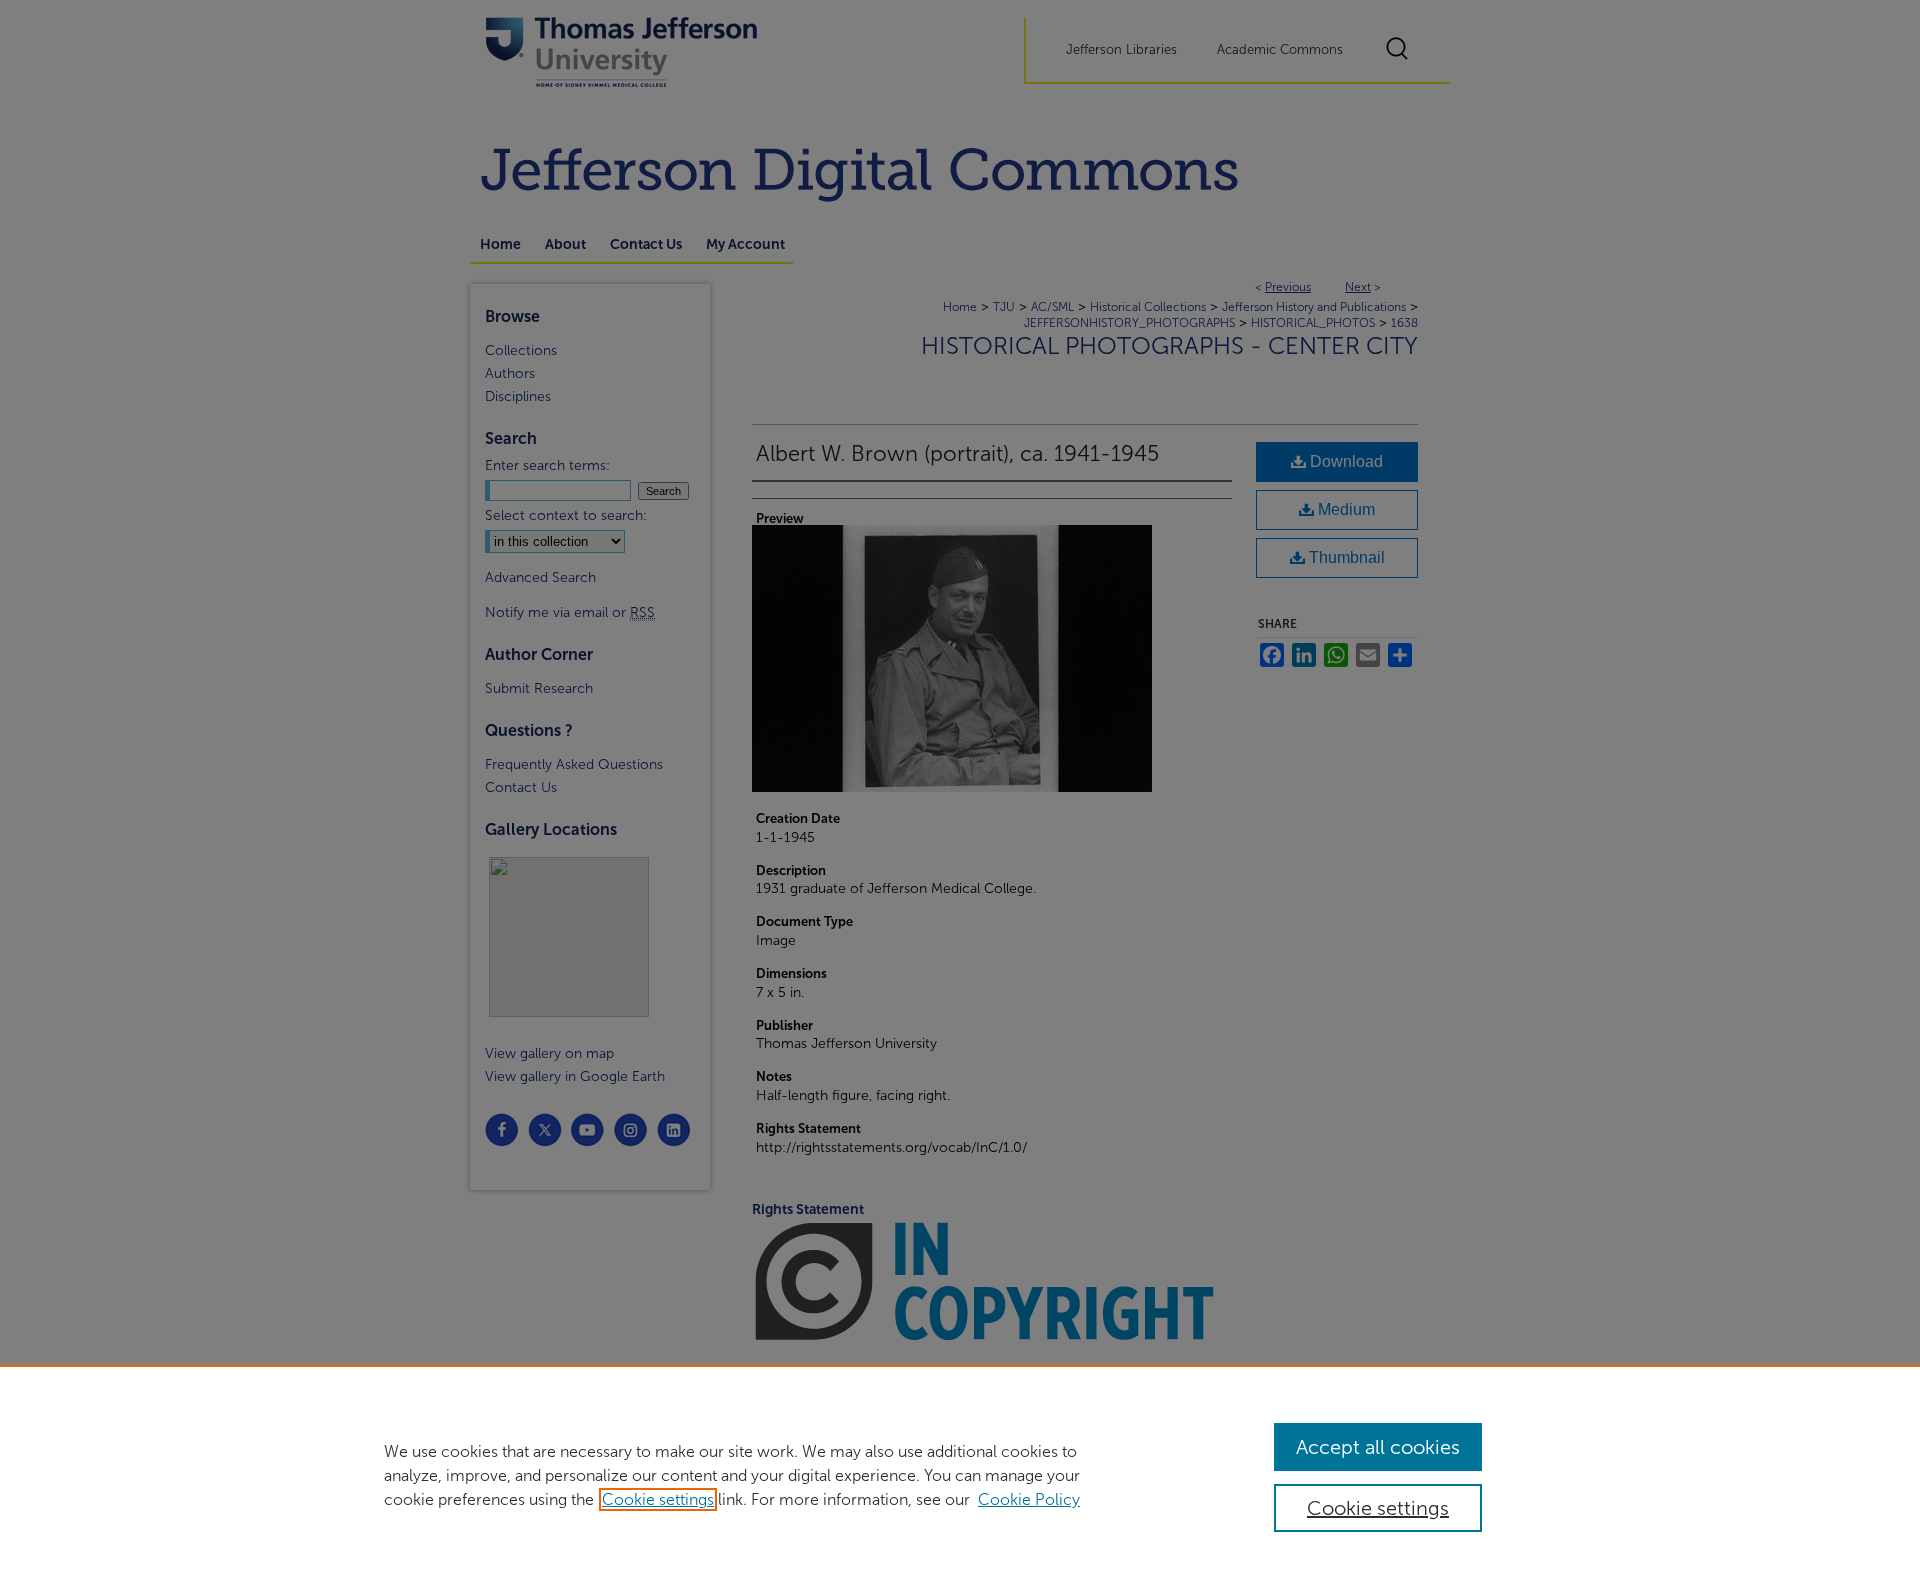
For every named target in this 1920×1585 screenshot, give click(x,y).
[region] (960, 1475)
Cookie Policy (1029, 1499)
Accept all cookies (1378, 1447)
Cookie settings (658, 1499)
